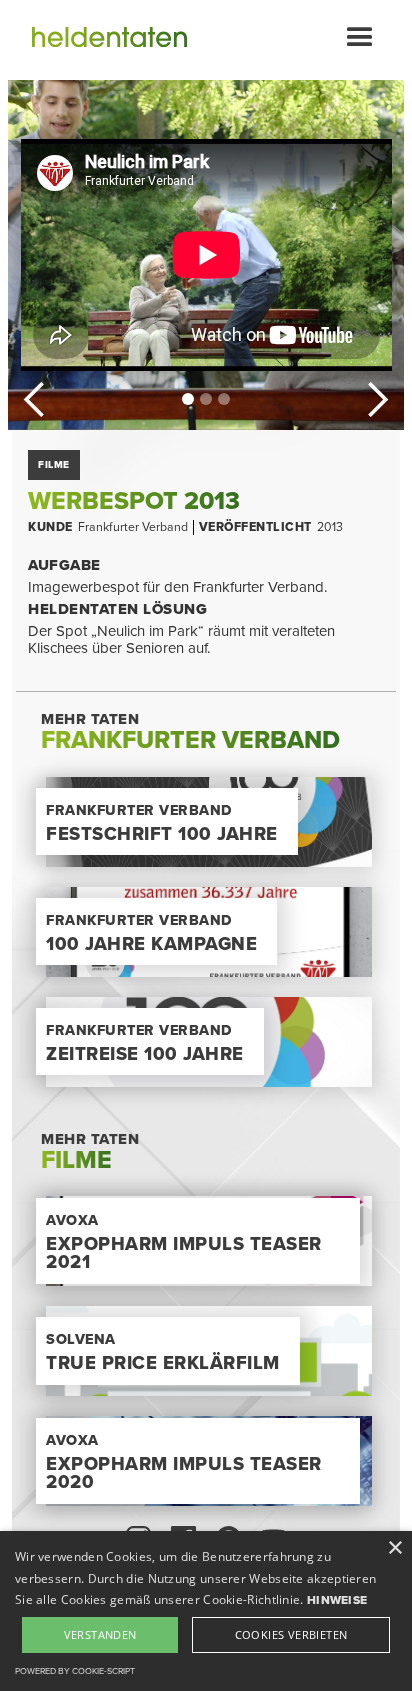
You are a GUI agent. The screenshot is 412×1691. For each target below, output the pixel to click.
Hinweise (337, 1600)
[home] (99, 40)
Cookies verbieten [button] (291, 1634)
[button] (360, 40)
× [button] (394, 1548)
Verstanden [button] (100, 1634)
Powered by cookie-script (75, 1671)
